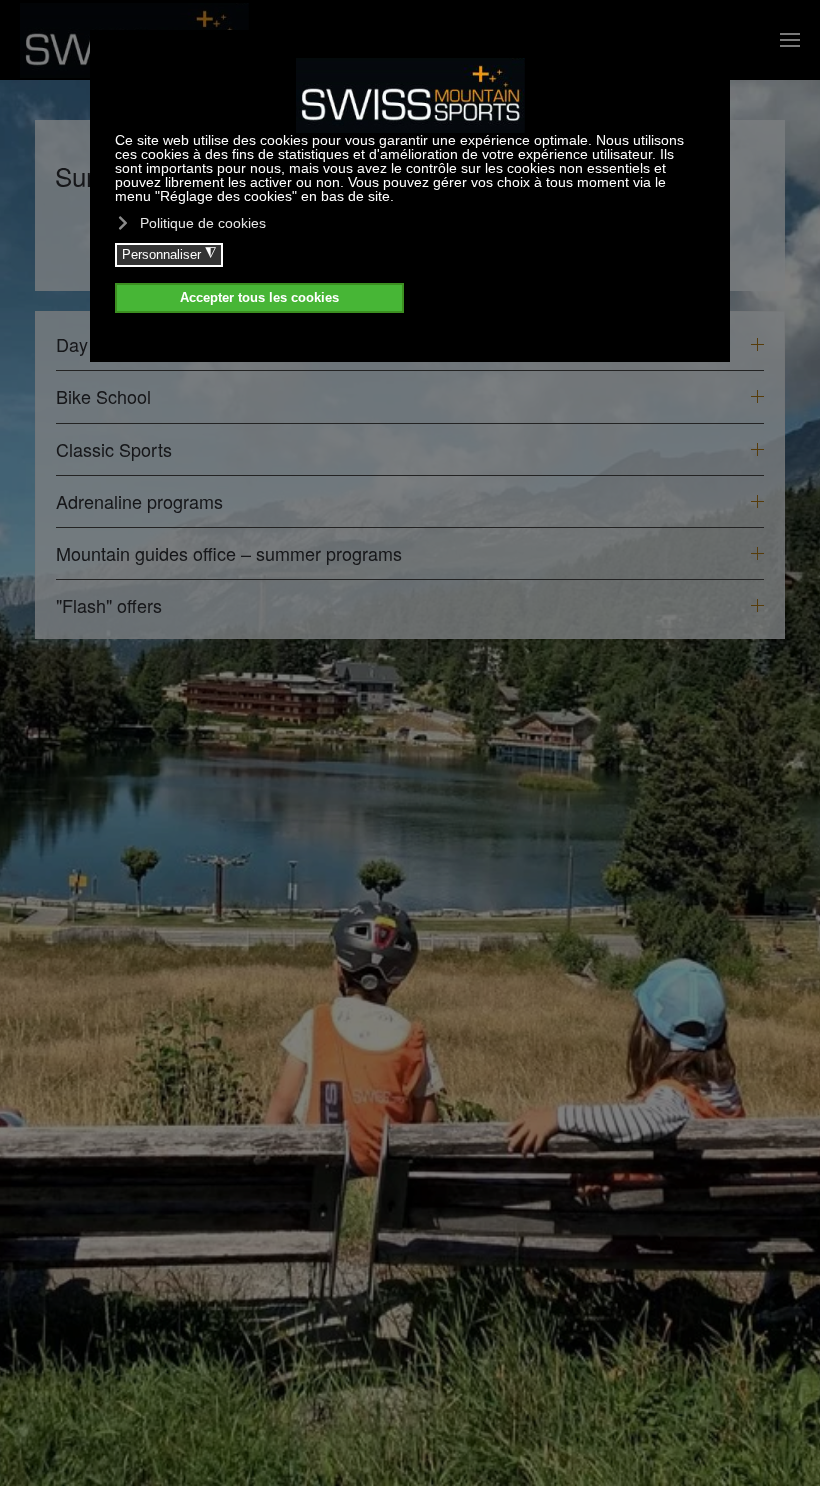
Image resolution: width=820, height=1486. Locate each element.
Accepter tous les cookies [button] (259, 298)
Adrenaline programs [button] (139, 501)
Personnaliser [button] (169, 254)
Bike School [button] (103, 396)
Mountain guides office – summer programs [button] (229, 553)
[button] (790, 40)
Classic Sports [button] (114, 449)
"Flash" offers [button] (109, 605)
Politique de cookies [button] (203, 223)
